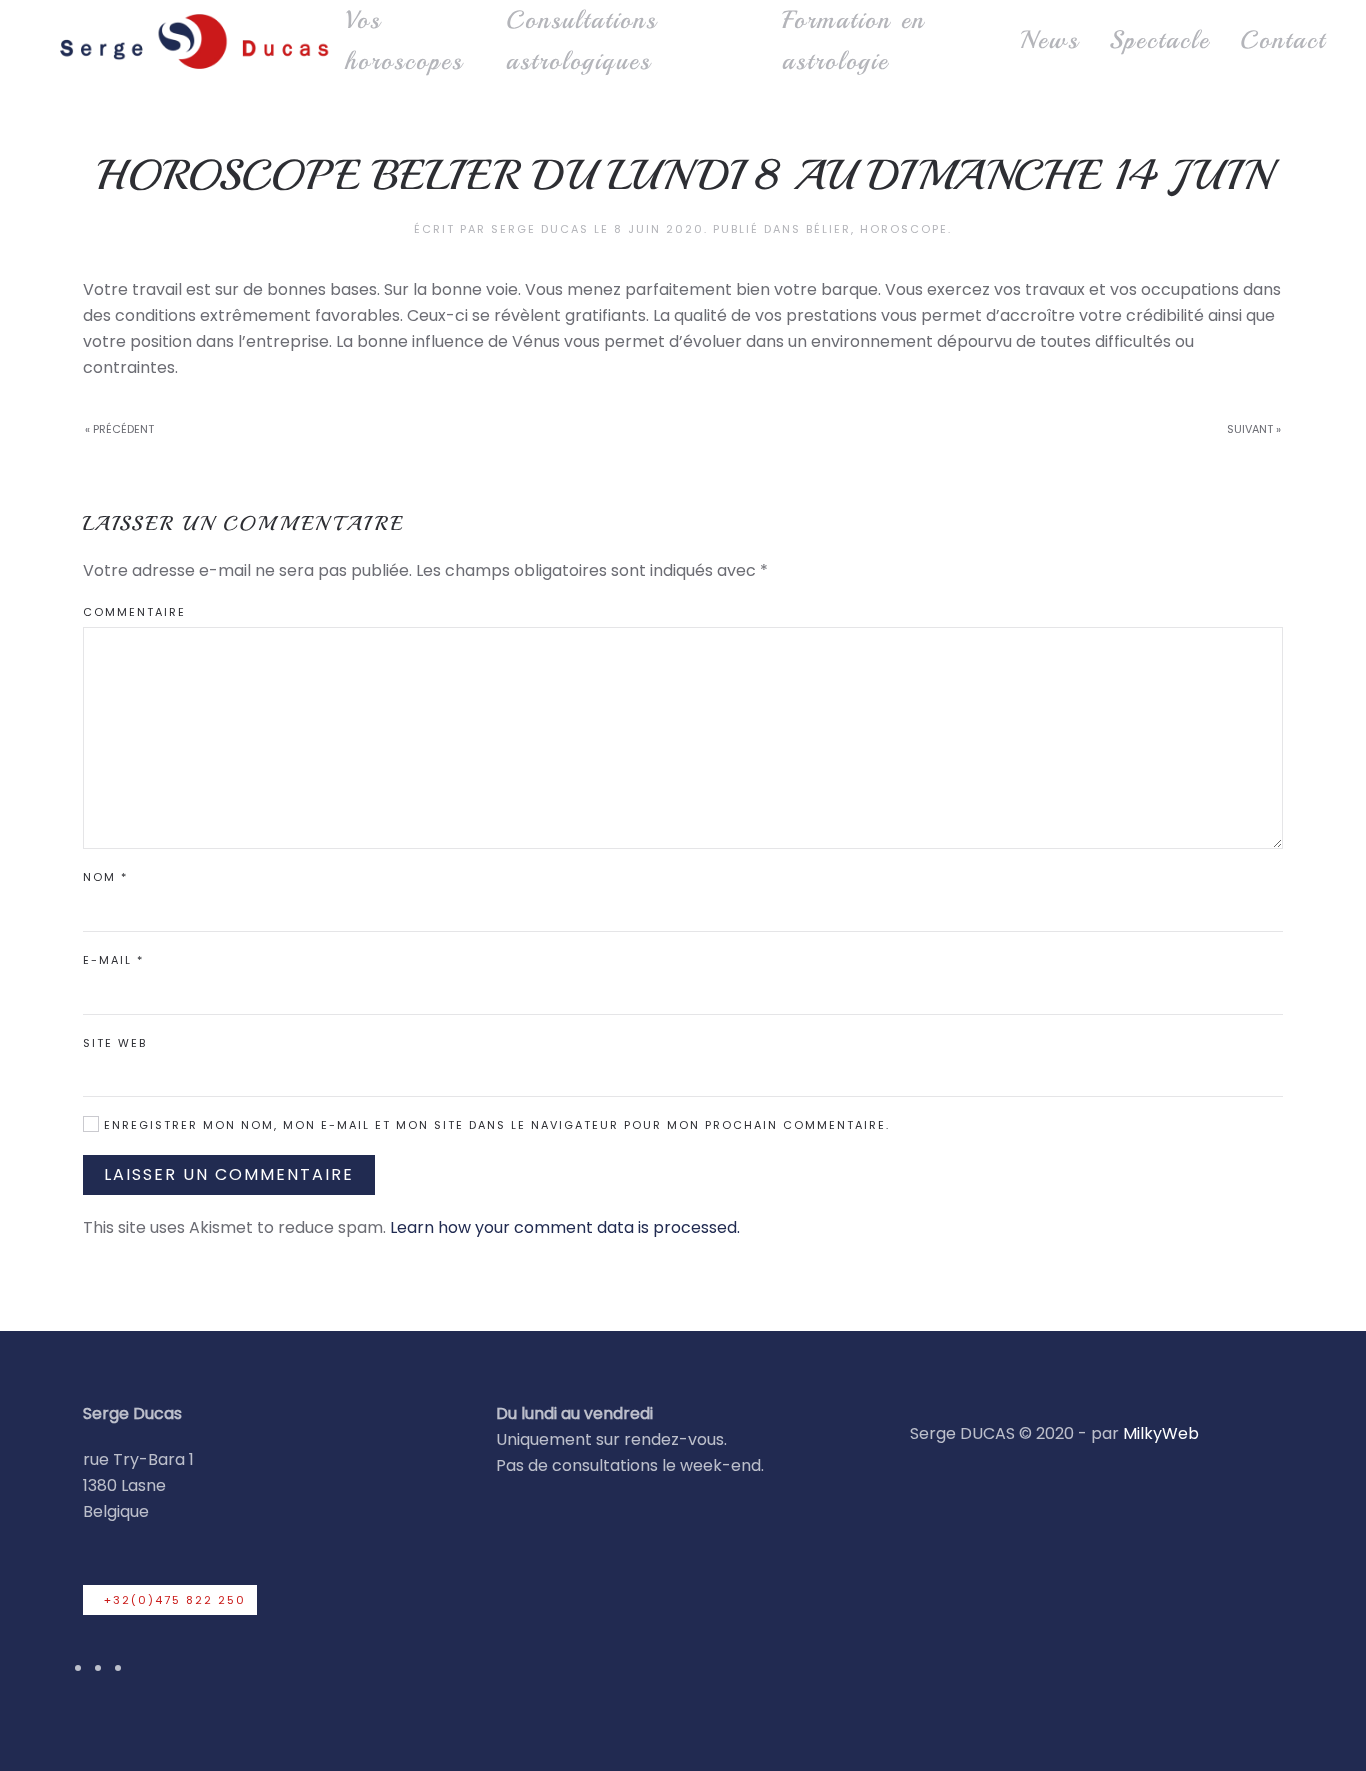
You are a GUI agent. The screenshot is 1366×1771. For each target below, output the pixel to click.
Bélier (828, 229)
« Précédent (119, 429)
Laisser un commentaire (229, 1174)
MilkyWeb (1161, 1433)
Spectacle (1159, 40)
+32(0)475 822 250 (175, 1600)
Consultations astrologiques (581, 40)
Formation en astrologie (853, 40)
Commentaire (134, 612)
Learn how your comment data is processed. (565, 1227)
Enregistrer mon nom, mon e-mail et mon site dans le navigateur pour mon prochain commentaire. (494, 1125)
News (1049, 40)
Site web (115, 1043)
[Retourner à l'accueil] (192, 40)
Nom (105, 877)
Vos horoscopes (404, 40)
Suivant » (1254, 429)
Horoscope (904, 229)
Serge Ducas (540, 229)
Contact (1283, 40)
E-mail (113, 960)
